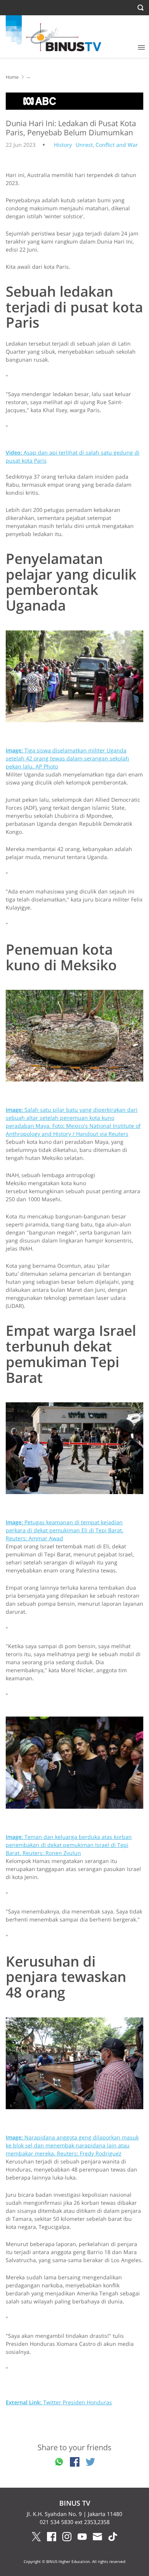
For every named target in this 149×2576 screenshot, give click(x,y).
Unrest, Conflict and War (107, 145)
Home (12, 77)
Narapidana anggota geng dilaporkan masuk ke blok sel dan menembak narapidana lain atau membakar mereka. (72, 2145)
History (63, 145)
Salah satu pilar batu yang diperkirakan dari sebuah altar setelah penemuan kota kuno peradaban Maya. (73, 1122)
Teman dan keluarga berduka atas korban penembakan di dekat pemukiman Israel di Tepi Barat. (69, 1845)
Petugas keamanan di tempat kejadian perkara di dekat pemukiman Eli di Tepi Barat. (65, 1530)
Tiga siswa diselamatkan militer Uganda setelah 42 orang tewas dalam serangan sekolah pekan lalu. (67, 758)
